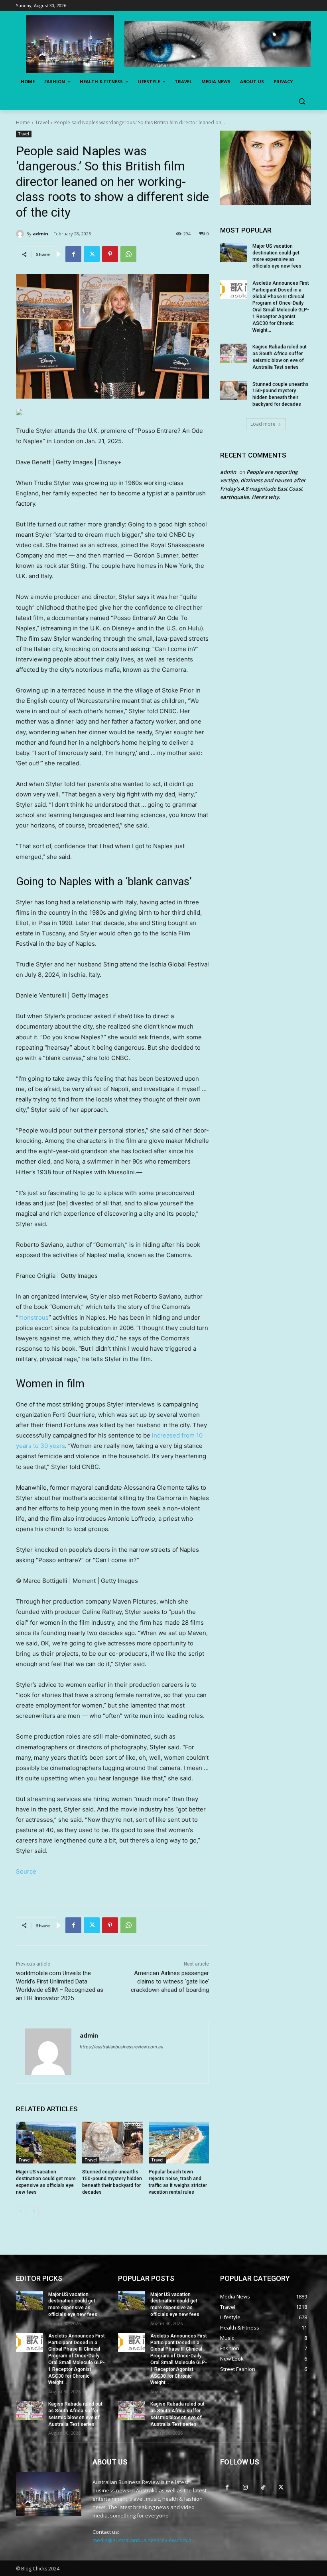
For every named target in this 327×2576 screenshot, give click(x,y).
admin (40, 234)
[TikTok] (263, 2487)
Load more (263, 424)
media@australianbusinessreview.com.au (144, 2540)
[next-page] (34, 2211)
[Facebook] (73, 254)
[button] (302, 101)
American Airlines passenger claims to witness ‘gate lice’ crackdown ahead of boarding (170, 1981)
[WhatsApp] (128, 254)
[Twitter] (92, 254)
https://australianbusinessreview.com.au (121, 2047)
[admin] (21, 234)
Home (23, 122)
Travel (42, 122)
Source (26, 1871)
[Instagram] (245, 2487)
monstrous (33, 1317)
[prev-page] (21, 2211)
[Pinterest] (110, 254)
